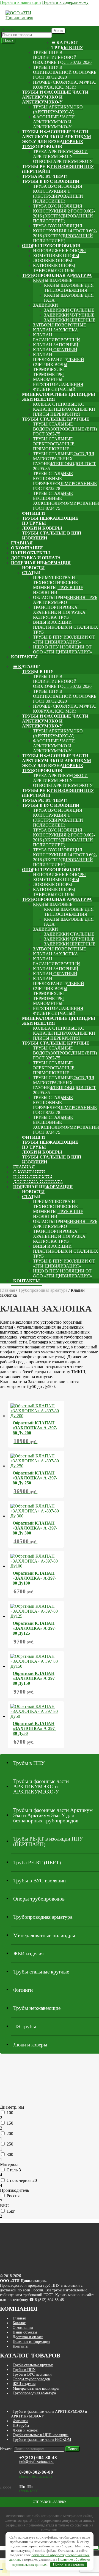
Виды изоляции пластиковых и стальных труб (66, 627)
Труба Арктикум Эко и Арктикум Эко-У (60, 154)
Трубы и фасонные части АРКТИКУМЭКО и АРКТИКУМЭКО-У (55, 97)
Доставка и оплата (36, 558)
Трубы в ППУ (67, 47)
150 (10, 2123)
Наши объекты (31, 553)
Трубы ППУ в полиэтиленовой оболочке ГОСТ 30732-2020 (62, 57)
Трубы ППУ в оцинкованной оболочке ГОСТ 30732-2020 (65, 72)
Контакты (24, 657)
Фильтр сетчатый (54, 389)
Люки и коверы (42, 528)
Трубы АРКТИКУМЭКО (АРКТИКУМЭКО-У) (58, 109)
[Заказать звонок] (2, 2569)
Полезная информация (41, 563)
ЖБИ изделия (38, 399)
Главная (22, 543)
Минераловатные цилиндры (59, 394)
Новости (33, 568)
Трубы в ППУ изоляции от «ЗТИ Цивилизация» (64, 640)
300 (10, 2154)
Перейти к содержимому (65, 2)
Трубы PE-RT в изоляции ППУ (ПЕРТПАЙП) (58, 169)
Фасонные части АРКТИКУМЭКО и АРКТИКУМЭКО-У (54, 122)
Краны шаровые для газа (69, 298)
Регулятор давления (58, 384)
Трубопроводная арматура (57, 275)
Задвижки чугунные (69, 315)
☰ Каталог (65, 43)
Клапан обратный (55, 350)
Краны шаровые (53, 280)
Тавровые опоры (54, 270)
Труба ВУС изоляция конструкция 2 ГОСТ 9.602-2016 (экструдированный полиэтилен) (64, 213)
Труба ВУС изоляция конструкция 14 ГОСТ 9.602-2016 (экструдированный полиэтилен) (65, 233)
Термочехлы (48, 370)
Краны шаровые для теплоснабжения (69, 288)
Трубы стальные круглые (56, 419)
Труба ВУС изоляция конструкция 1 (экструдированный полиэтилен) (58, 194)
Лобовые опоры (53, 261)
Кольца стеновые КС (59, 404)
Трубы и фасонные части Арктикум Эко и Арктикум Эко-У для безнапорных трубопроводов (57, 139)
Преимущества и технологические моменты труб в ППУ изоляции (58, 585)
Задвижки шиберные (70, 320)
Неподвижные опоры (59, 251)
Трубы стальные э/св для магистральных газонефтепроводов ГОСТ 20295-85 (64, 461)
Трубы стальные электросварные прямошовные (54, 444)
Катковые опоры (54, 265)
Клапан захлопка (56, 330)
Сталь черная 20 (22, 2180)
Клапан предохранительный (59, 357)
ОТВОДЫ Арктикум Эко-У (63, 161)
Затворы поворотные (60, 325)
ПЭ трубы (34, 523)
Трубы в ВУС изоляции (51, 181)
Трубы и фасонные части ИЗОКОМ (42, 2439)
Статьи (31, 573)
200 (10, 2134)
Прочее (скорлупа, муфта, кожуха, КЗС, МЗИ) (65, 85)
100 (10, 2113)
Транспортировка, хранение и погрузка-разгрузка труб (60, 612)
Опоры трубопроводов (51, 246)
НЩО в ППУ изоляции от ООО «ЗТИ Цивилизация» (63, 649)
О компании (27, 548)
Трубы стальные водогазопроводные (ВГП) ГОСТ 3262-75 (65, 429)
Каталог (19, 2323)
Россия (13, 2196)
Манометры (48, 379)
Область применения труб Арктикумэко (65, 600)
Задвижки (46, 305)
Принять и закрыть (69, 2564)
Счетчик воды (50, 365)
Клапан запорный (56, 345)
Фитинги (33, 513)
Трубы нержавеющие (50, 518)
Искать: (8, 29)
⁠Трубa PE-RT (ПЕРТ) (45, 176)
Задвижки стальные (69, 310)
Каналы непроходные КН (64, 409)
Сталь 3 (14, 2170)
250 (10, 2144)
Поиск (8, 41)
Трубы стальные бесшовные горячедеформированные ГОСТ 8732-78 (65, 481)
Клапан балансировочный (57, 337)
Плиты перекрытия (57, 414)
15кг (11, 2211)
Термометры (48, 374)
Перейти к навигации (20, 2)
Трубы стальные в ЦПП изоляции (52, 535)
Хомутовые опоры (56, 256)
